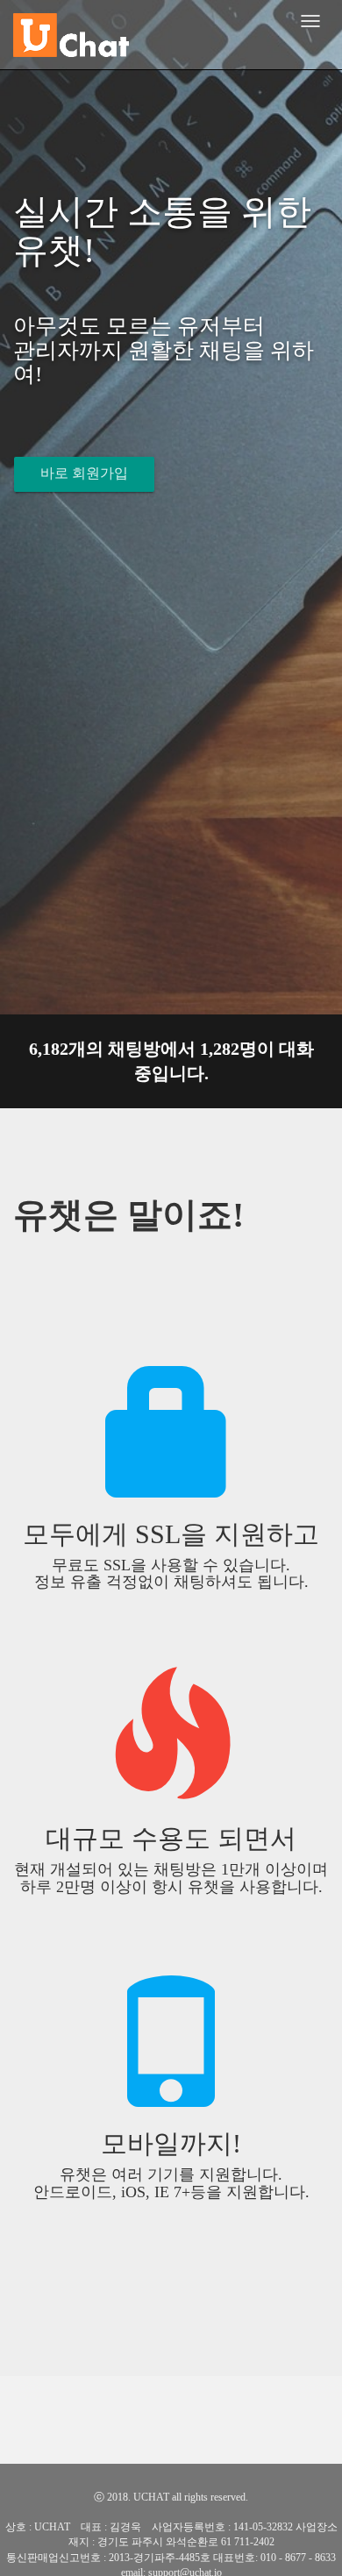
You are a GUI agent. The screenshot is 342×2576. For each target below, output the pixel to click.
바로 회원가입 (84, 473)
